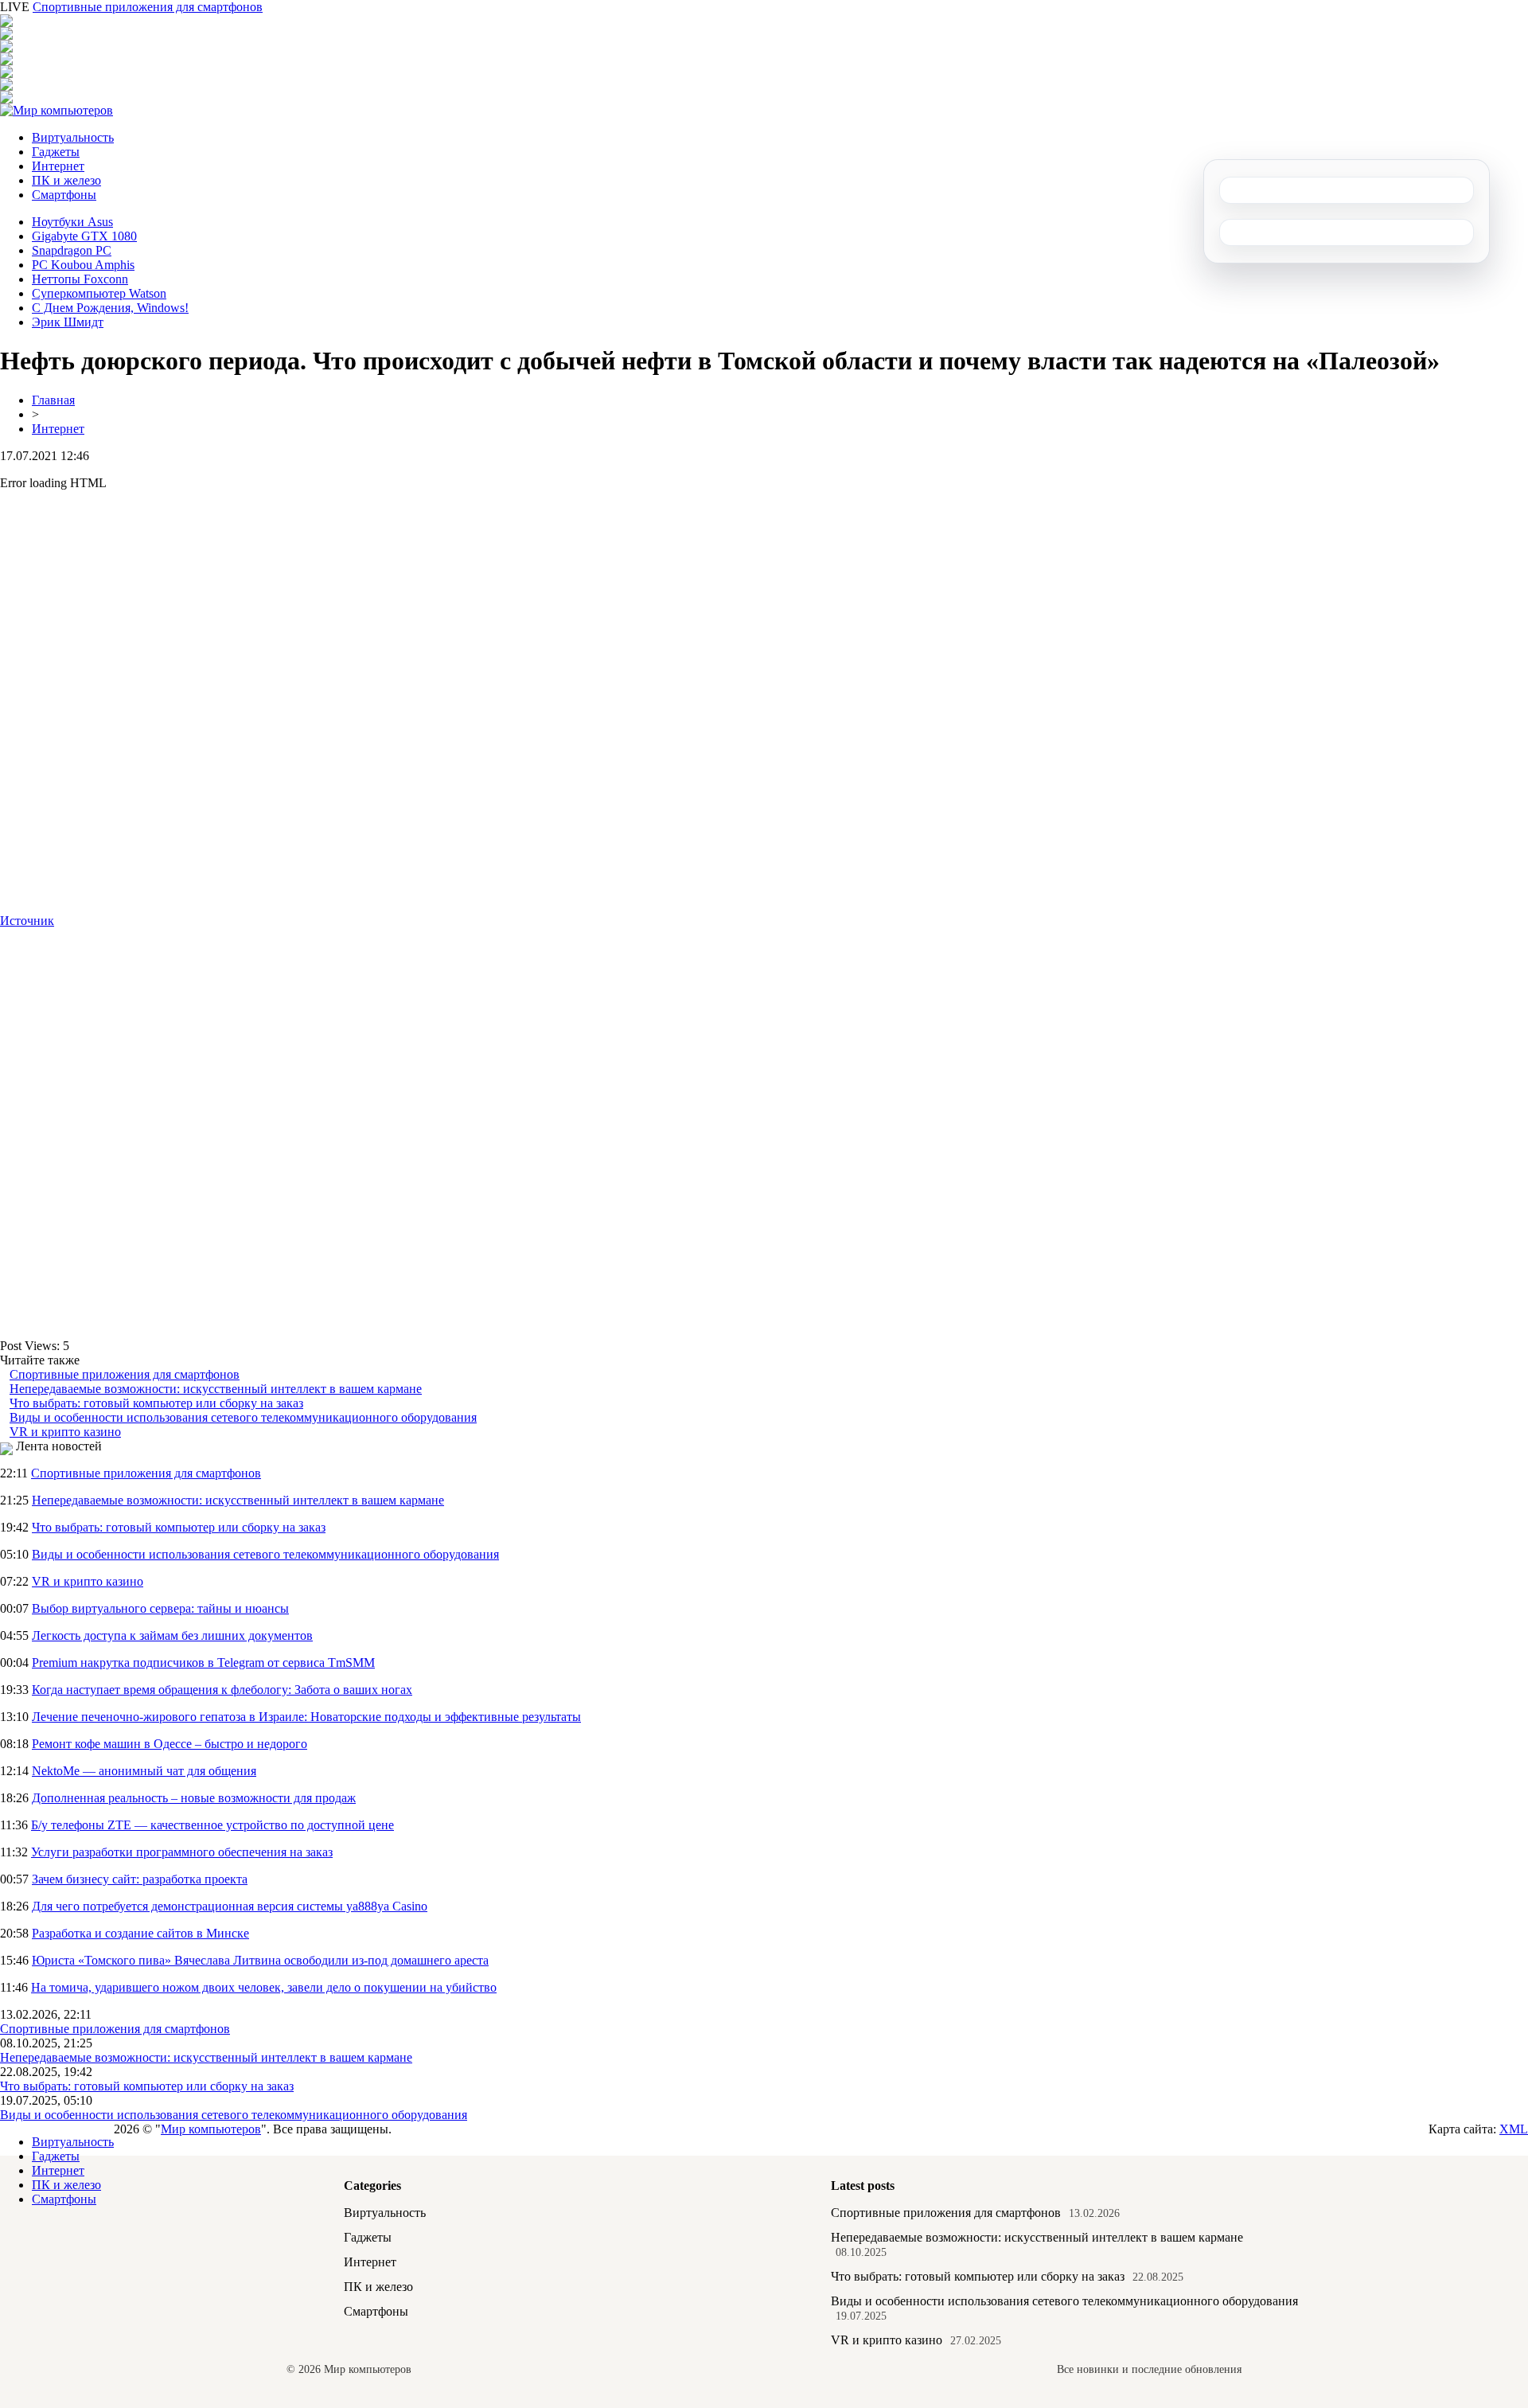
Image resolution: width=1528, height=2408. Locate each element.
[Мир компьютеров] (57, 110)
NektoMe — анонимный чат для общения (144, 1771)
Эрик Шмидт (68, 322)
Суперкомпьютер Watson (99, 293)
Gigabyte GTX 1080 (84, 236)
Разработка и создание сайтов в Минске (140, 1933)
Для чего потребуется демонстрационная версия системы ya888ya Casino (230, 1906)
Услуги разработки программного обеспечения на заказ (182, 1852)
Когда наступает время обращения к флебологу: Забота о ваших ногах (222, 1690)
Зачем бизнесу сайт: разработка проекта (140, 1879)
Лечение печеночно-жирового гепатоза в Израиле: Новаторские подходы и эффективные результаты (306, 1717)
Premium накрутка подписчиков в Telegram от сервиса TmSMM (203, 1663)
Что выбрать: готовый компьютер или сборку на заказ (156, 1403)
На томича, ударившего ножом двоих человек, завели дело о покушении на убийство (264, 1987)
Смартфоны (64, 195)
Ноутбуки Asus (72, 222)
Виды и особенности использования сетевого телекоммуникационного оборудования (243, 1417)
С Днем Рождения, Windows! (110, 308)
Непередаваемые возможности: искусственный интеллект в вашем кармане (216, 1389)
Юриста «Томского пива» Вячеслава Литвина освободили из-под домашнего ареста (260, 1960)
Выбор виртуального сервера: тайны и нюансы (160, 1608)
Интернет (58, 166)
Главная (53, 400)
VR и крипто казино (65, 1432)
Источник (27, 921)
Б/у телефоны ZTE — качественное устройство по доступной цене (212, 1825)
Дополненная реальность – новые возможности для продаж (194, 1798)
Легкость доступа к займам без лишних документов (172, 1635)
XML (1514, 2129)
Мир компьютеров (211, 2129)
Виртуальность (73, 137)
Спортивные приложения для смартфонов (148, 7)
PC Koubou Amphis (83, 265)
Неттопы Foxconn (80, 279)
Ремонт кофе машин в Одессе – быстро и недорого (170, 1744)
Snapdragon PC (72, 250)
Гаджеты (56, 152)
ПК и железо (66, 180)
